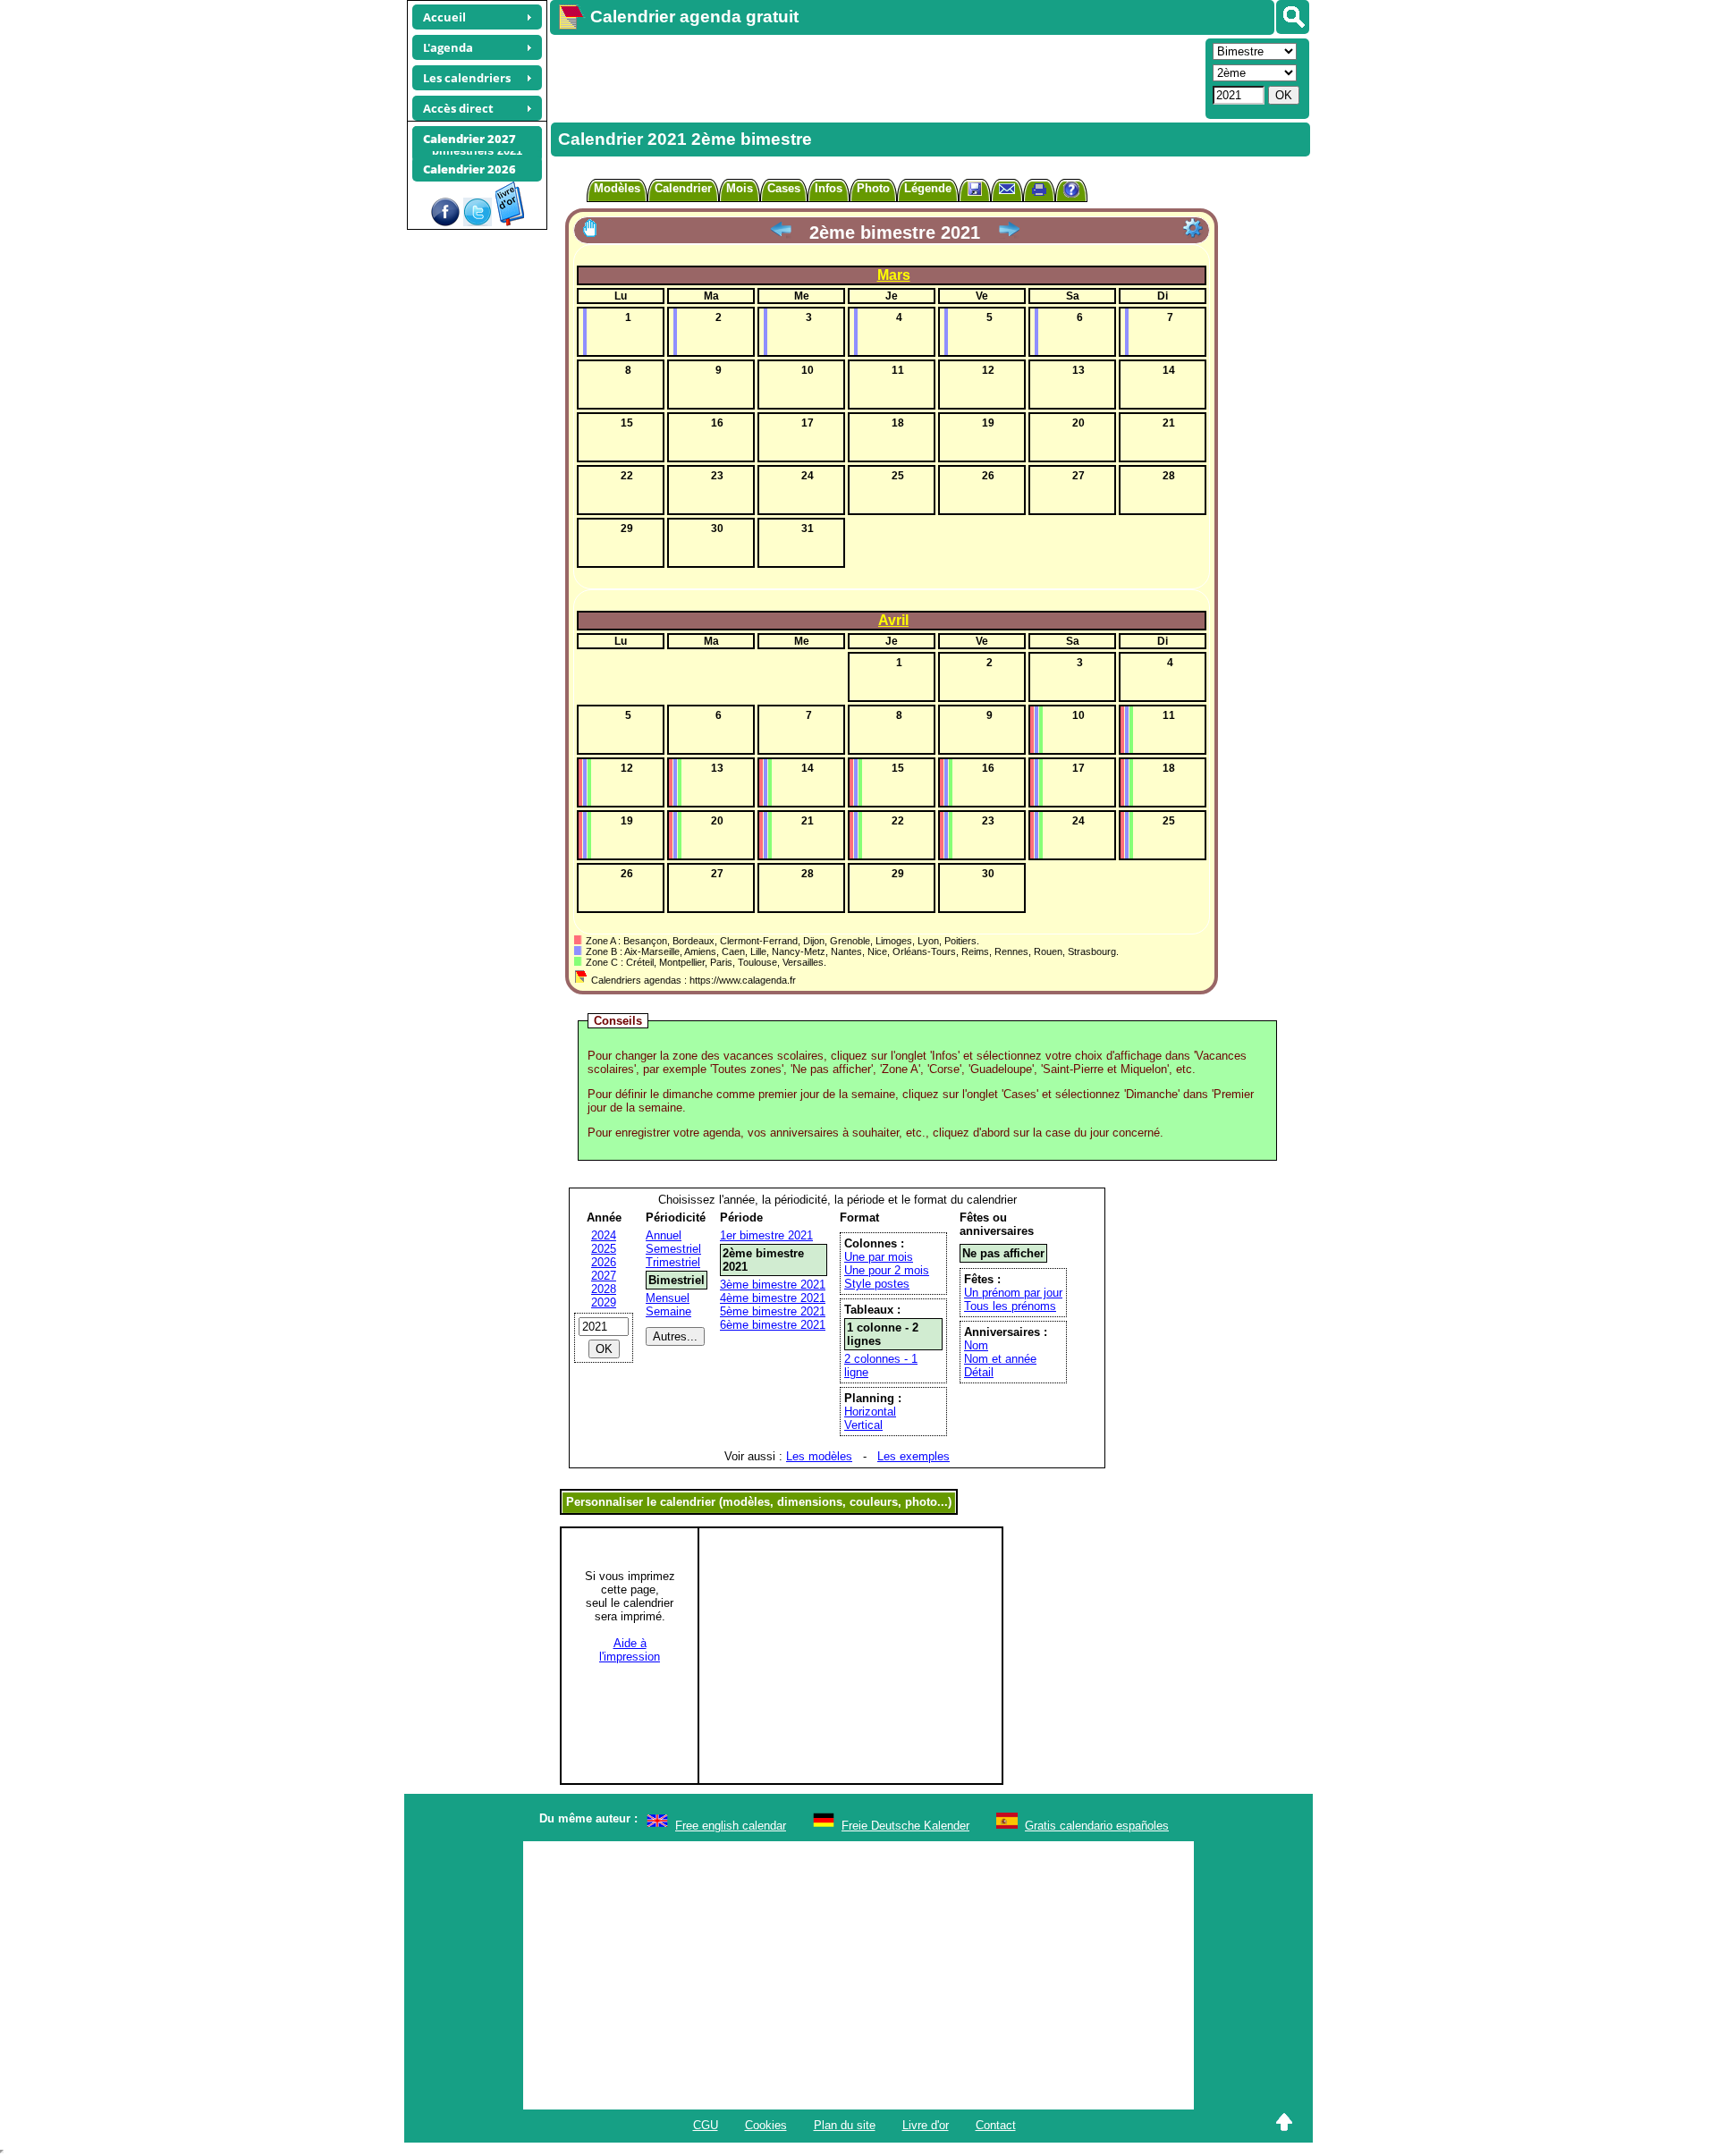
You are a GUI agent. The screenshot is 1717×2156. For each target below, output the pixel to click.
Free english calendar (731, 1826)
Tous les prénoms (1010, 1306)
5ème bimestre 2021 (773, 1311)
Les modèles (819, 1456)
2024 (604, 1235)
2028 (604, 1289)
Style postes (877, 1284)
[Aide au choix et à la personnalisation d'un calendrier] (1071, 192)
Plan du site (845, 2125)
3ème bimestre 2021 (773, 1285)
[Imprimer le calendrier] (1039, 192)
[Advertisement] (875, 77)
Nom (976, 1345)
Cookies (766, 2125)
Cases (784, 188)
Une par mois (879, 1257)
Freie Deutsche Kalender (905, 1826)
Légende (928, 188)
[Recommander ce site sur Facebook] (445, 222)
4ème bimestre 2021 (773, 1298)
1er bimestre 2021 (766, 1235)
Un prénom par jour (1013, 1293)
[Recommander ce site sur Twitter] (478, 222)
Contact (996, 2125)
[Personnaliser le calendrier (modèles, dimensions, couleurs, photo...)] (1193, 228)
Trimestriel (673, 1262)
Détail (979, 1372)
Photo (873, 188)
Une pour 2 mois (887, 1270)
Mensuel (668, 1298)
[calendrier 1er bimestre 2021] (781, 233)
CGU (706, 2125)
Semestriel (673, 1249)
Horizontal (870, 1412)
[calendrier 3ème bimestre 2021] (1009, 233)
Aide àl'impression (630, 1650)
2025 (604, 1249)
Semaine (668, 1311)
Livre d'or (926, 2125)
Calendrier (683, 188)
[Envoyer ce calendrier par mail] (1007, 188)
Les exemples (913, 1456)
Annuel (664, 1235)
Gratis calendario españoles (1097, 1826)
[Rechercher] (1293, 17)
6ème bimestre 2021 (773, 1325)
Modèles (617, 188)
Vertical (863, 1425)
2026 (604, 1262)
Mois (740, 188)
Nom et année (1000, 1359)
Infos (829, 188)
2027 (604, 1276)
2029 (604, 1302)
